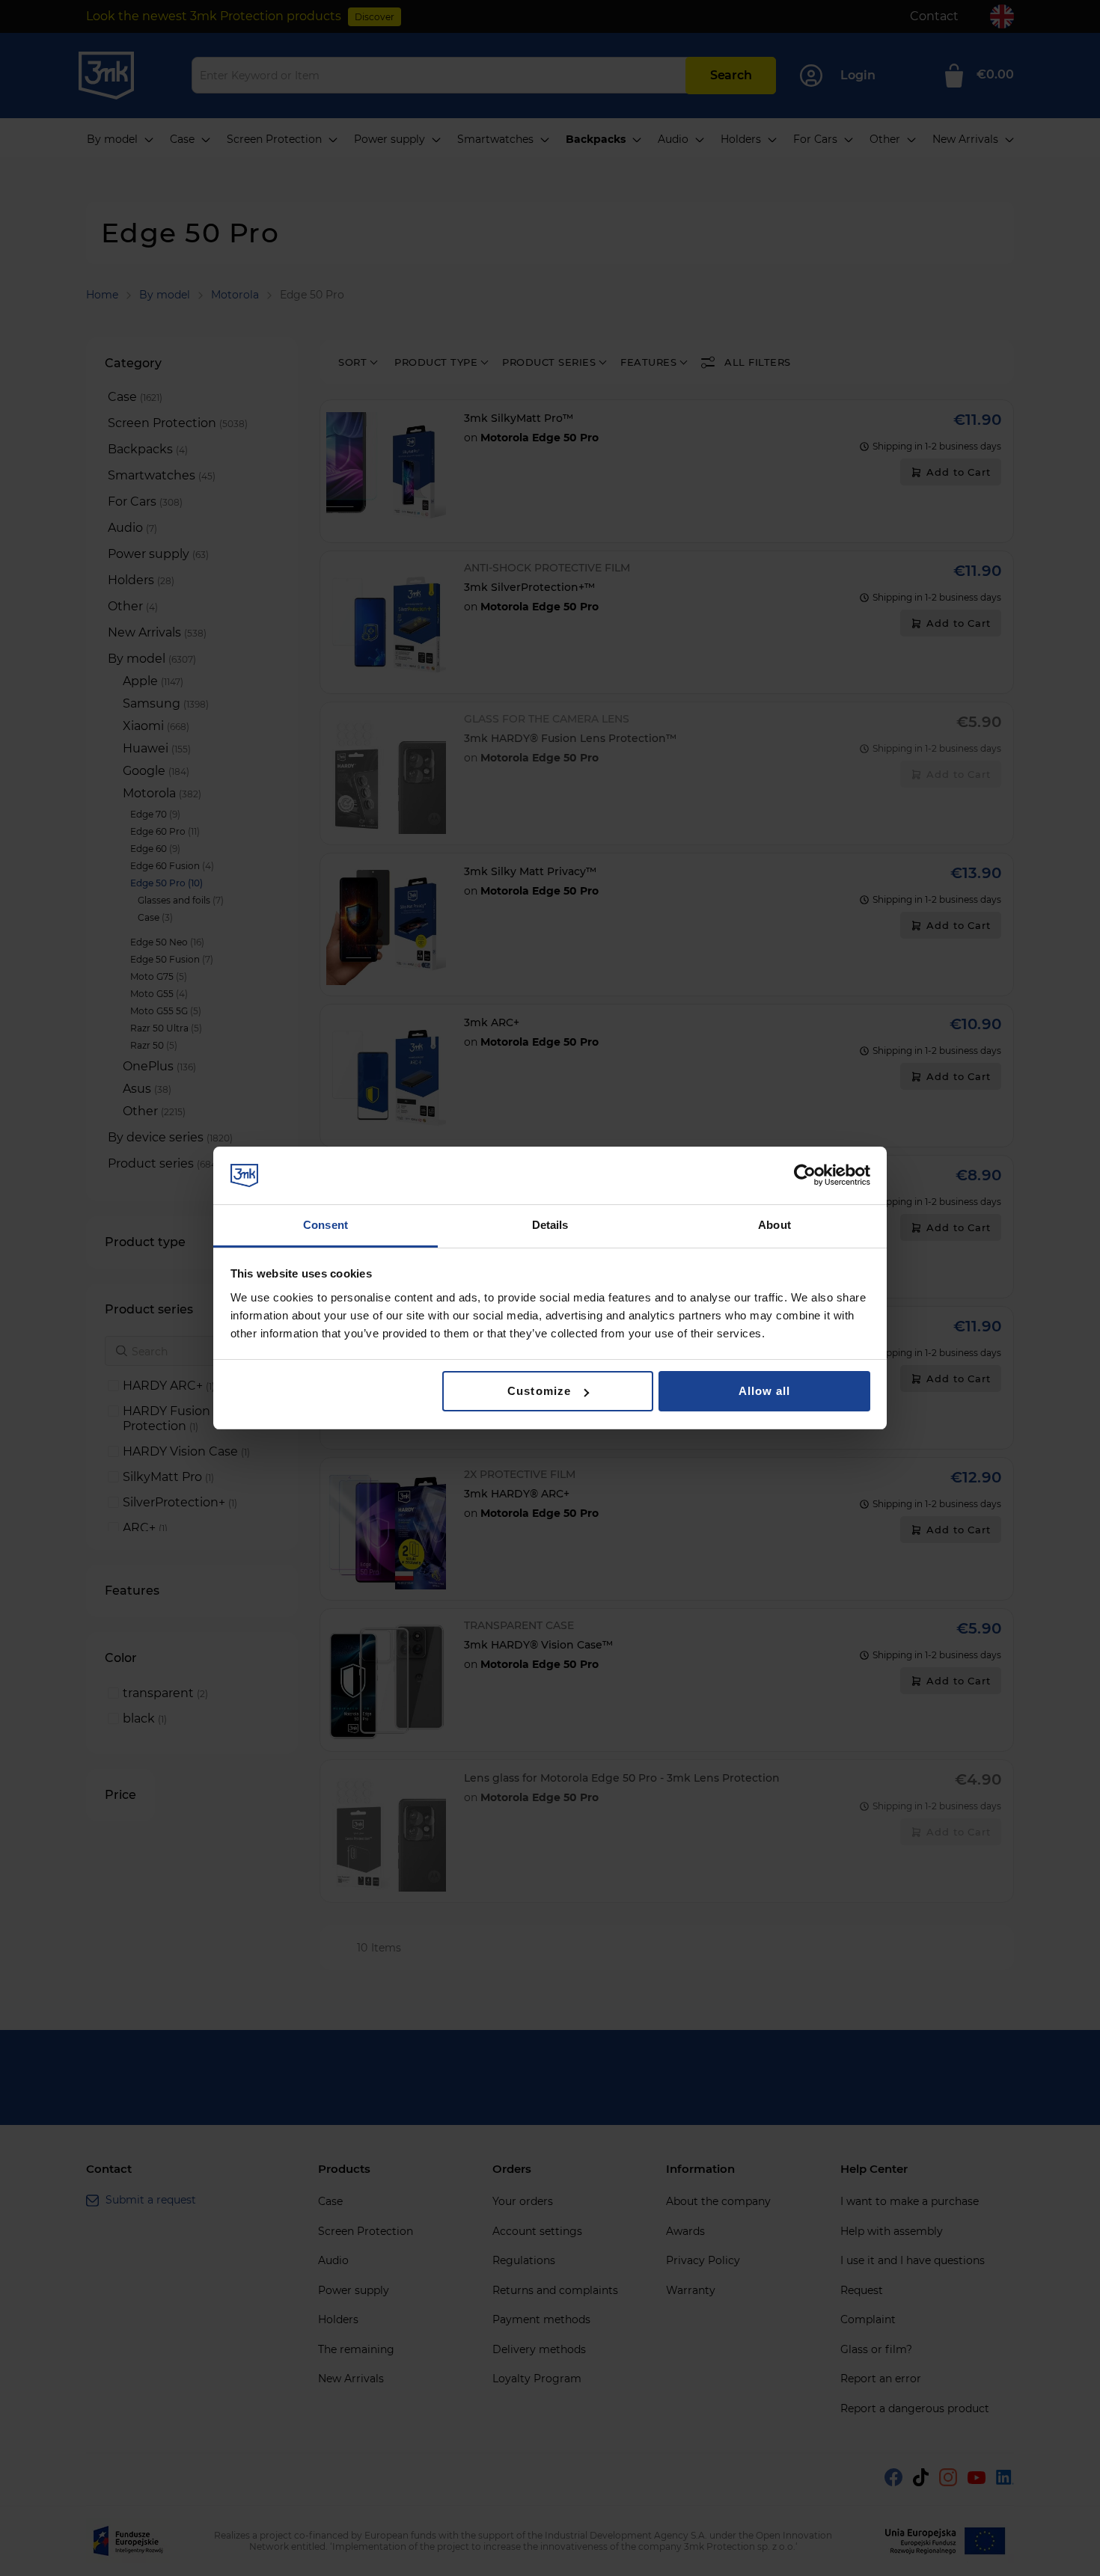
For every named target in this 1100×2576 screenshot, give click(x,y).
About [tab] (774, 1225)
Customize (539, 1391)
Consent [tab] (326, 1225)
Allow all (764, 1391)
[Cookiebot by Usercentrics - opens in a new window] (805, 1175)
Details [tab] (550, 1225)
